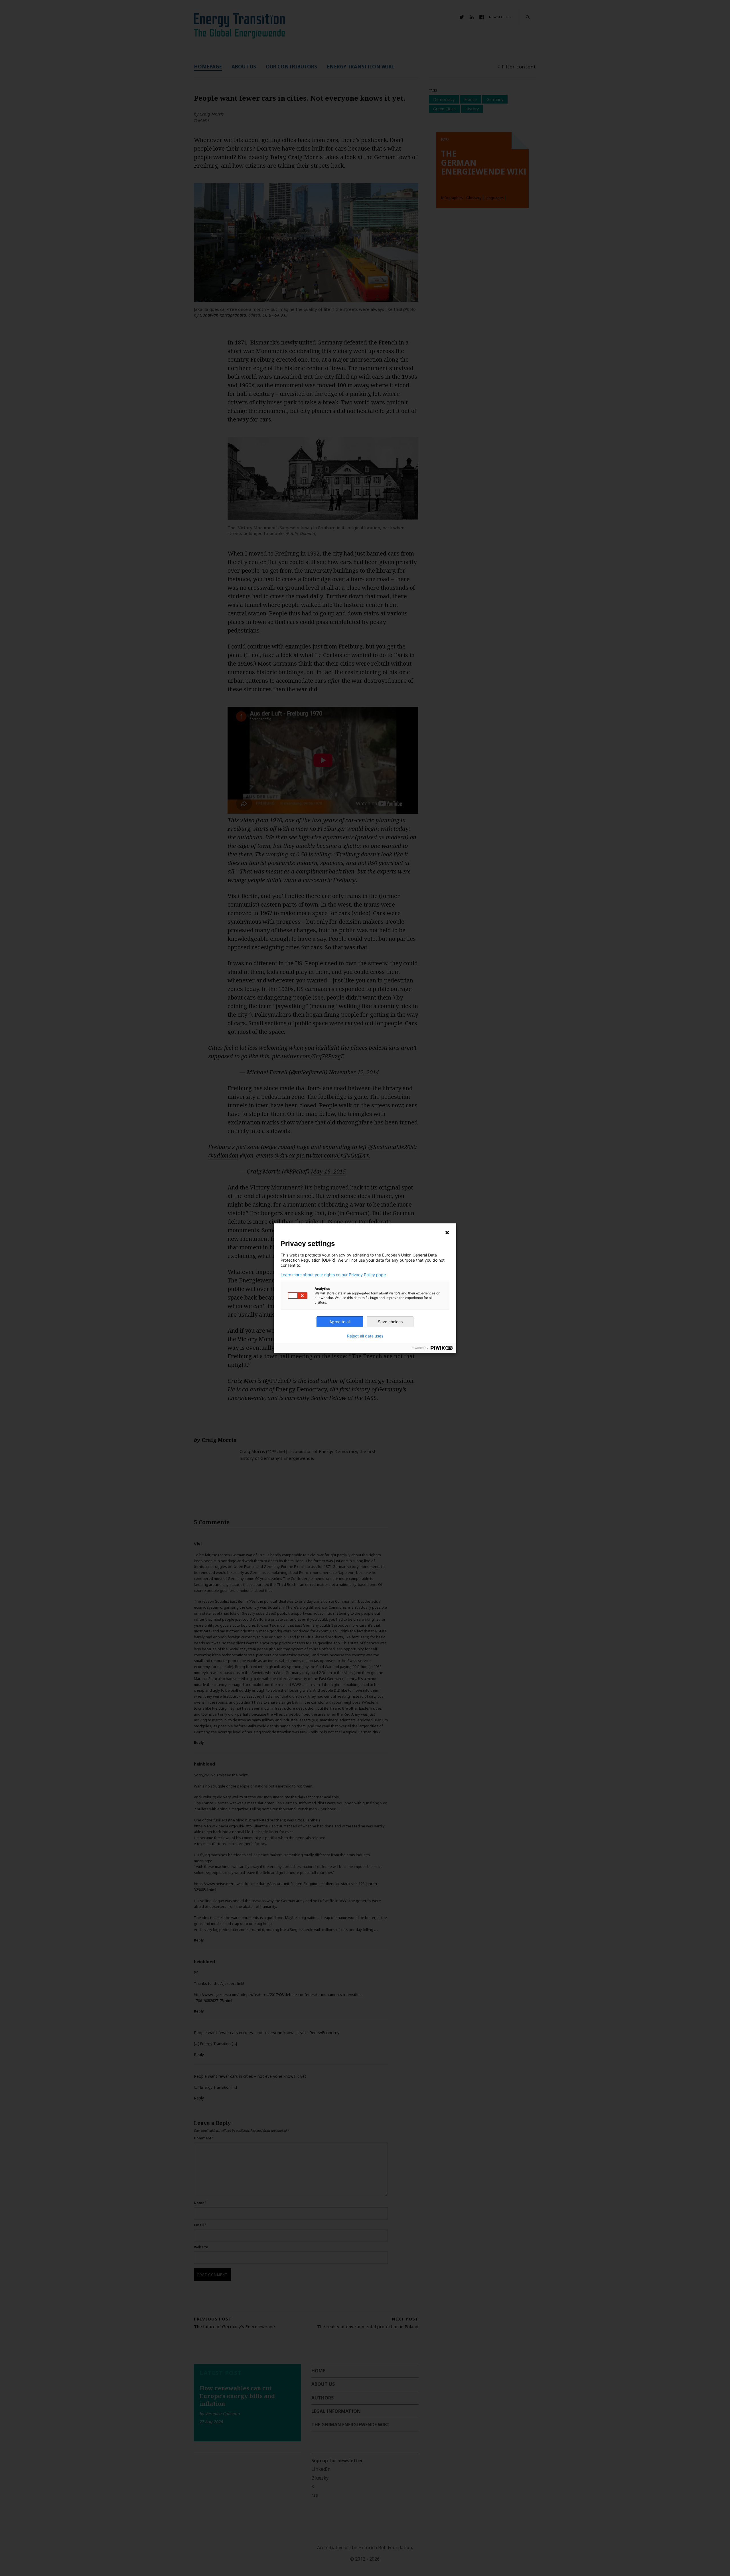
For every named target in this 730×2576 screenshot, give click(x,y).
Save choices (390, 1322)
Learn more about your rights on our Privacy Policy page (333, 1275)
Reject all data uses (365, 1336)
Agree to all (340, 1322)
